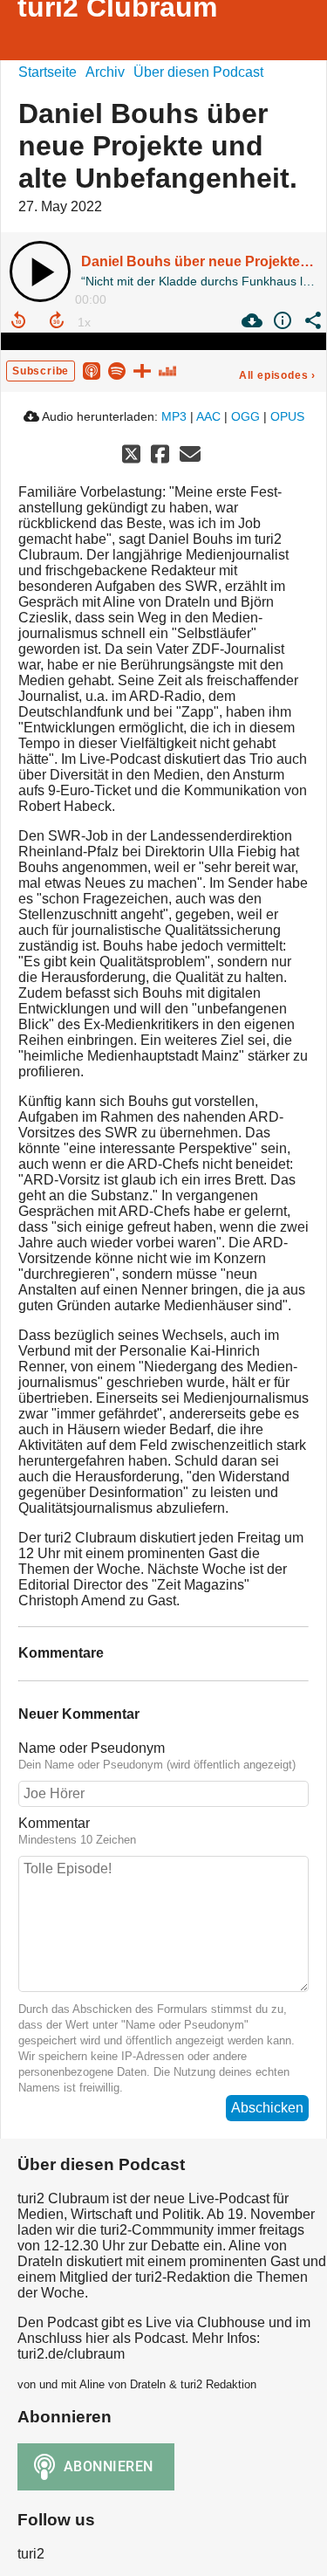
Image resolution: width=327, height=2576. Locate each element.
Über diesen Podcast (198, 72)
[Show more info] (280, 320)
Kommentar (54, 1823)
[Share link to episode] (311, 320)
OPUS (287, 416)
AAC (208, 416)
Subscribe (41, 371)
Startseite (48, 72)
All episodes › (277, 375)
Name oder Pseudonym (92, 1748)
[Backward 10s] (18, 320)
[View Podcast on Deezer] (167, 370)
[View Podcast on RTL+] (142, 370)
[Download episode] (250, 320)
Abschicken (267, 2108)
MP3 (174, 416)
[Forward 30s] (57, 320)
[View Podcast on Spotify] (117, 370)
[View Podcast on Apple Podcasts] (92, 370)
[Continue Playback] (40, 271)
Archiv (105, 72)
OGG (245, 416)
